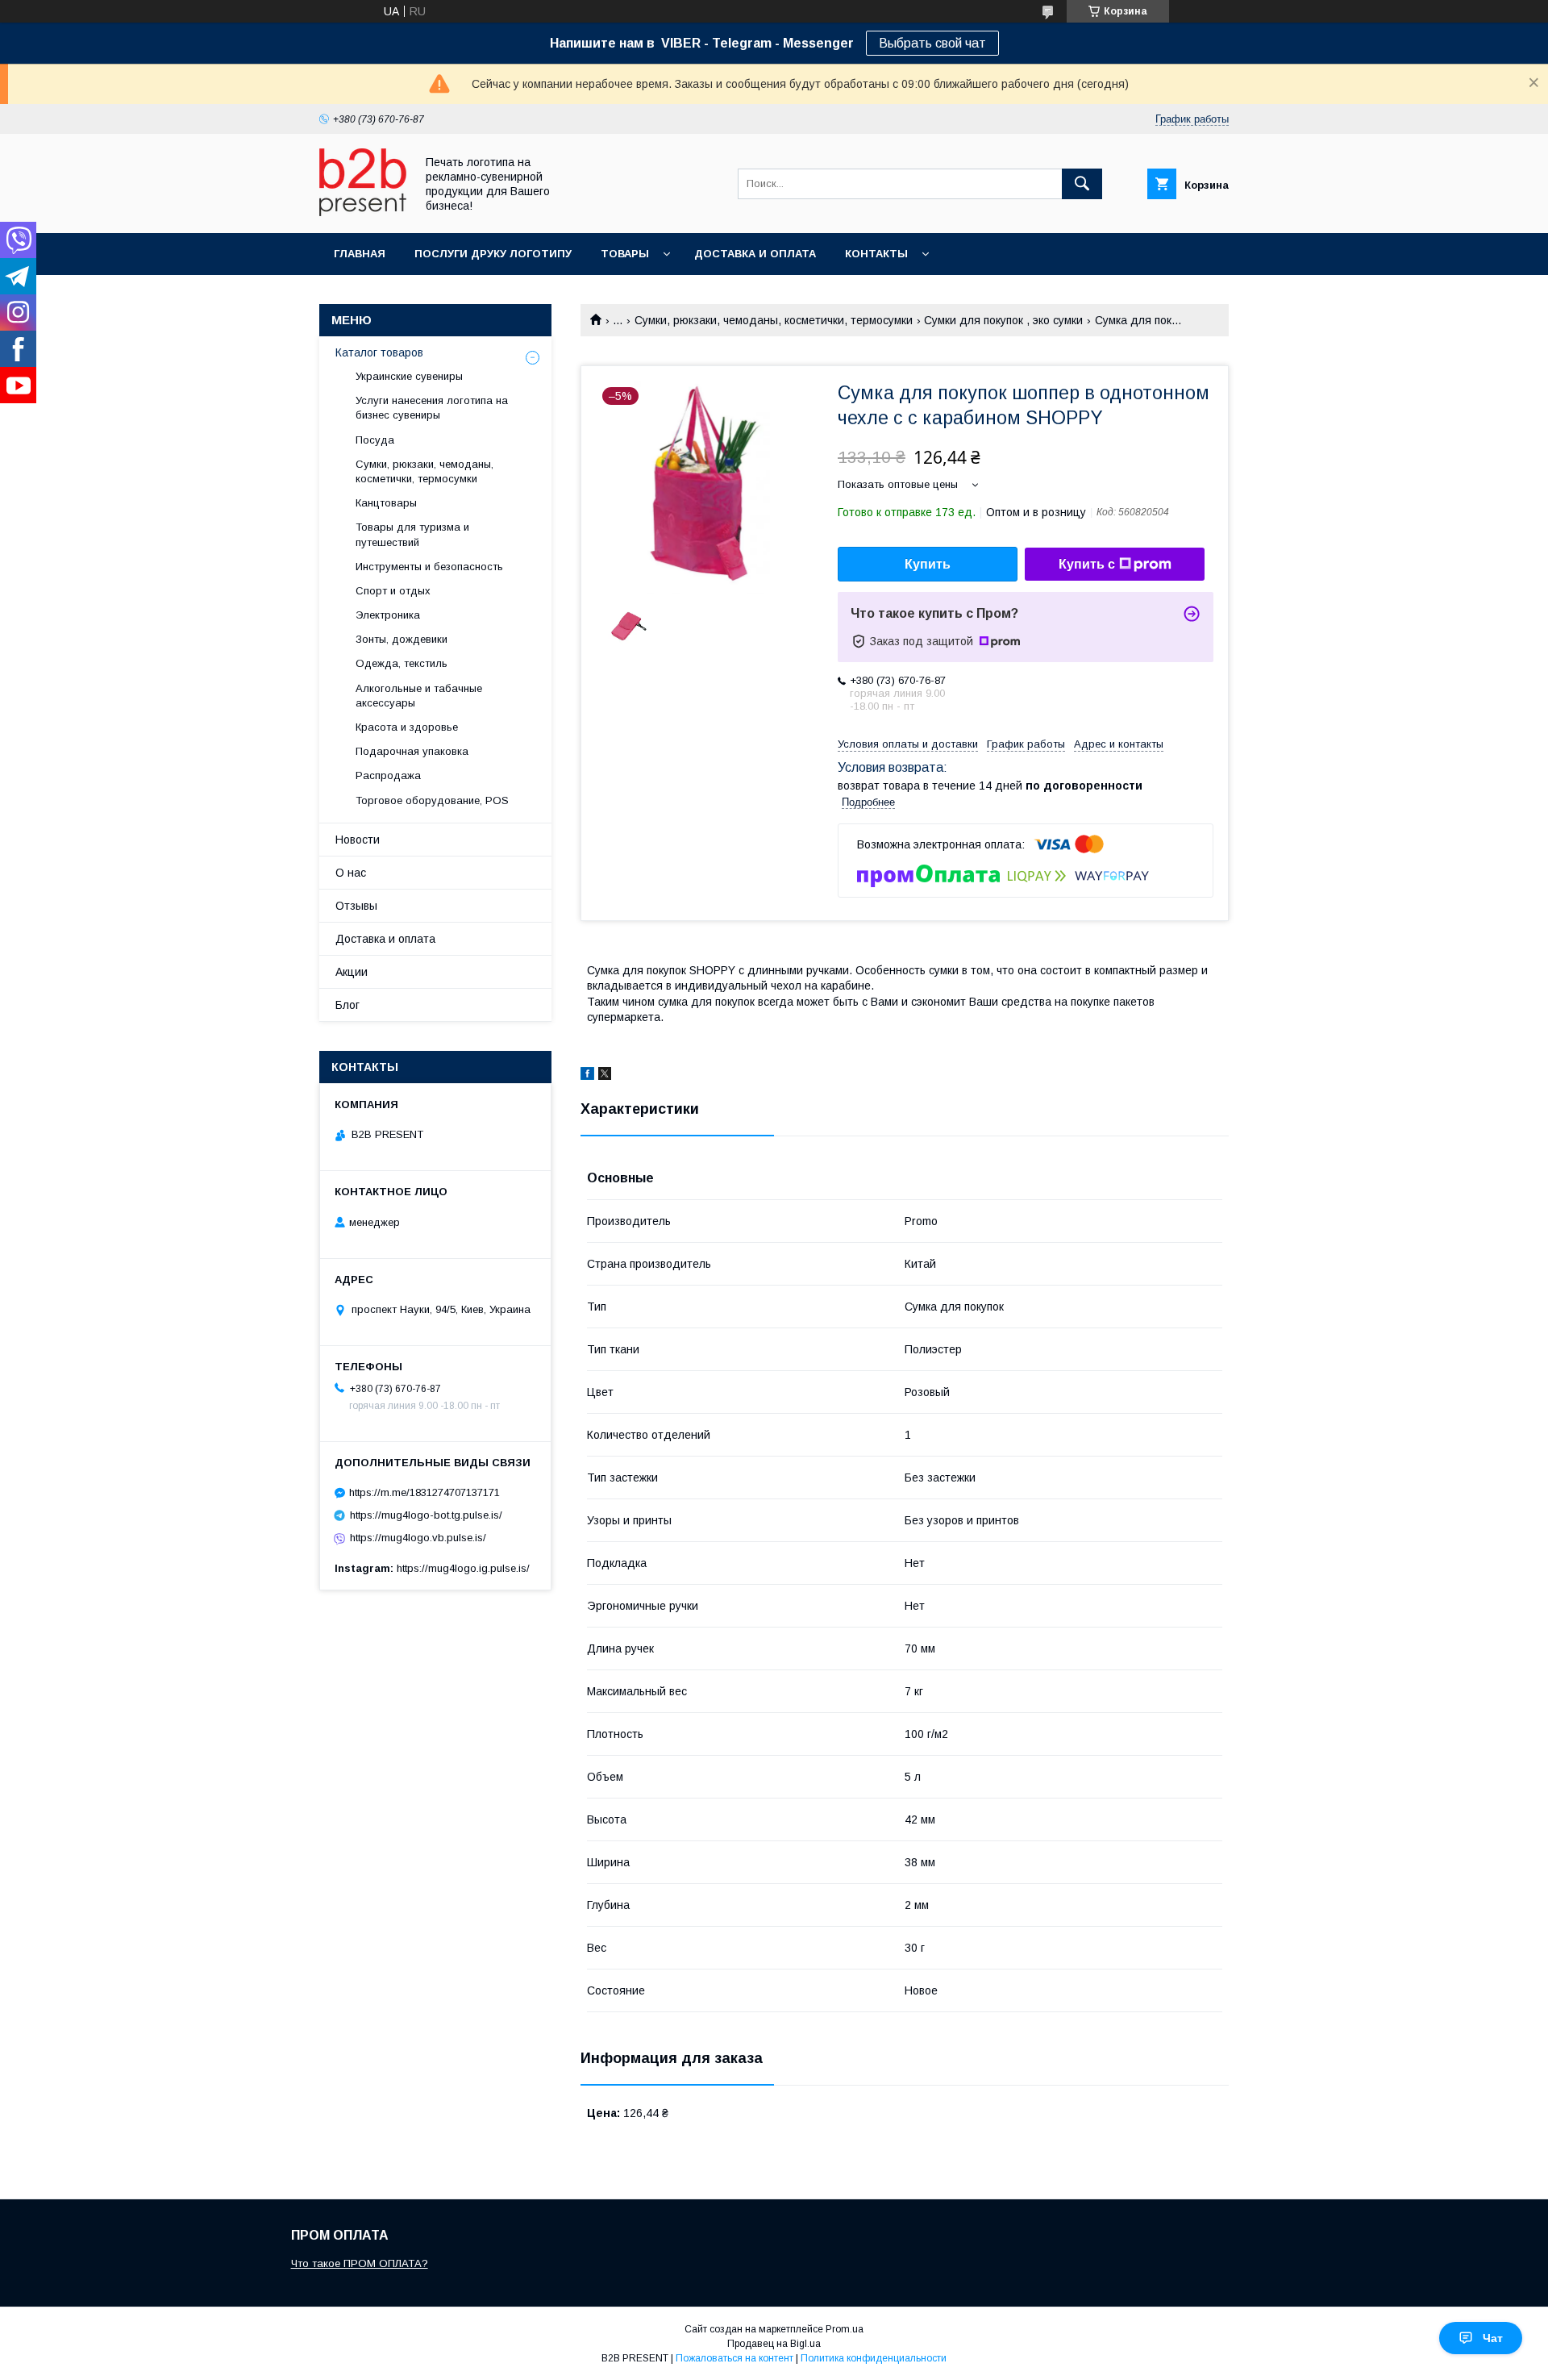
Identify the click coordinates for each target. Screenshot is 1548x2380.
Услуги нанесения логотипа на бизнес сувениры (432, 408)
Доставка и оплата (755, 254)
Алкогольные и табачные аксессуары (419, 696)
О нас (351, 873)
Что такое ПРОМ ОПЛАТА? (360, 2263)
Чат (1493, 2338)
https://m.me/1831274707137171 (424, 1492)
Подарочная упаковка (412, 751)
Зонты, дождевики (402, 639)
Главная (360, 254)
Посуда (375, 440)
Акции (352, 972)
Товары (625, 254)
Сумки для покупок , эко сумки (1003, 320)
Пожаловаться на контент (734, 2358)
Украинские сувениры (409, 376)
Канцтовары (386, 503)
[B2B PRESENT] (363, 212)
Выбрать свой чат (932, 43)
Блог (347, 1005)
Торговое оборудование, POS (432, 800)
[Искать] (1082, 184)
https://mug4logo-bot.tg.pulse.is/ (426, 1515)
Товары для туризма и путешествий (412, 534)
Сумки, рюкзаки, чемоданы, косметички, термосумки (774, 320)
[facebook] (587, 1076)
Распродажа (388, 775)
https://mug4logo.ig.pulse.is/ (463, 1568)
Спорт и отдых (393, 591)
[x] (605, 1076)
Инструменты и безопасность (429, 567)
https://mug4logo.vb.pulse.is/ (418, 1538)
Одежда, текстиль (402, 663)
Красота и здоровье (407, 727)
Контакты (876, 254)
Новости (358, 840)
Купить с (1087, 564)
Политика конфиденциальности (874, 2358)
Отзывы (356, 906)
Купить (928, 564)
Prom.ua (845, 2329)
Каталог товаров (379, 352)
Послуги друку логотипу (493, 254)
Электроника (388, 615)
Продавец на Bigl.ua (774, 2344)
